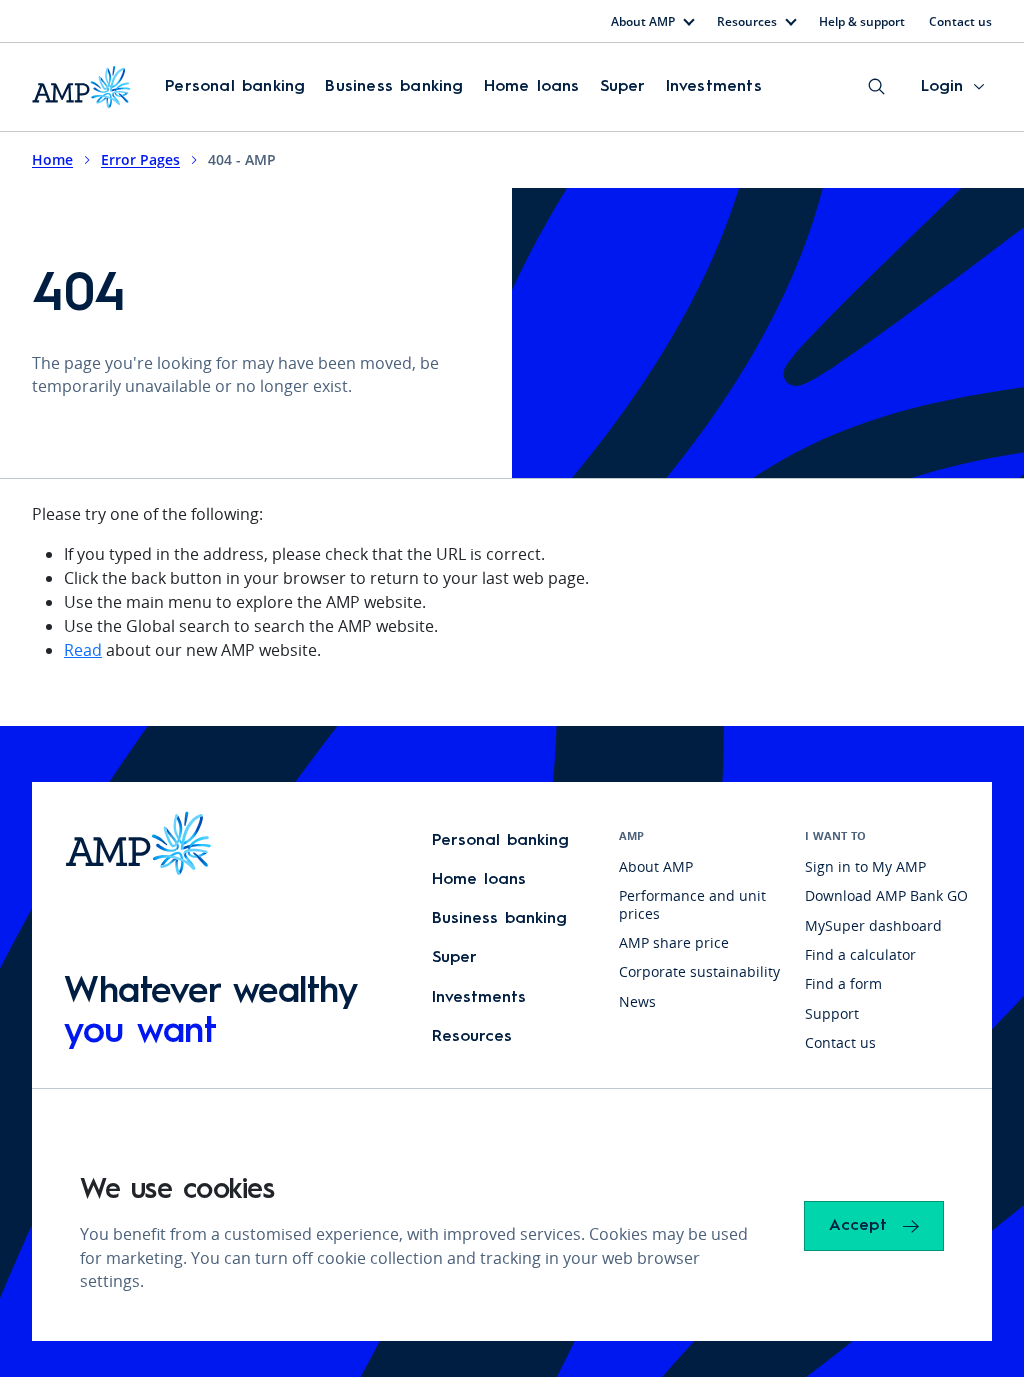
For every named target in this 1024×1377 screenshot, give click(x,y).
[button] (235, 86)
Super (623, 87)
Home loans (532, 87)
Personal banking (235, 87)
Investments (714, 87)
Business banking (394, 87)
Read (83, 650)
